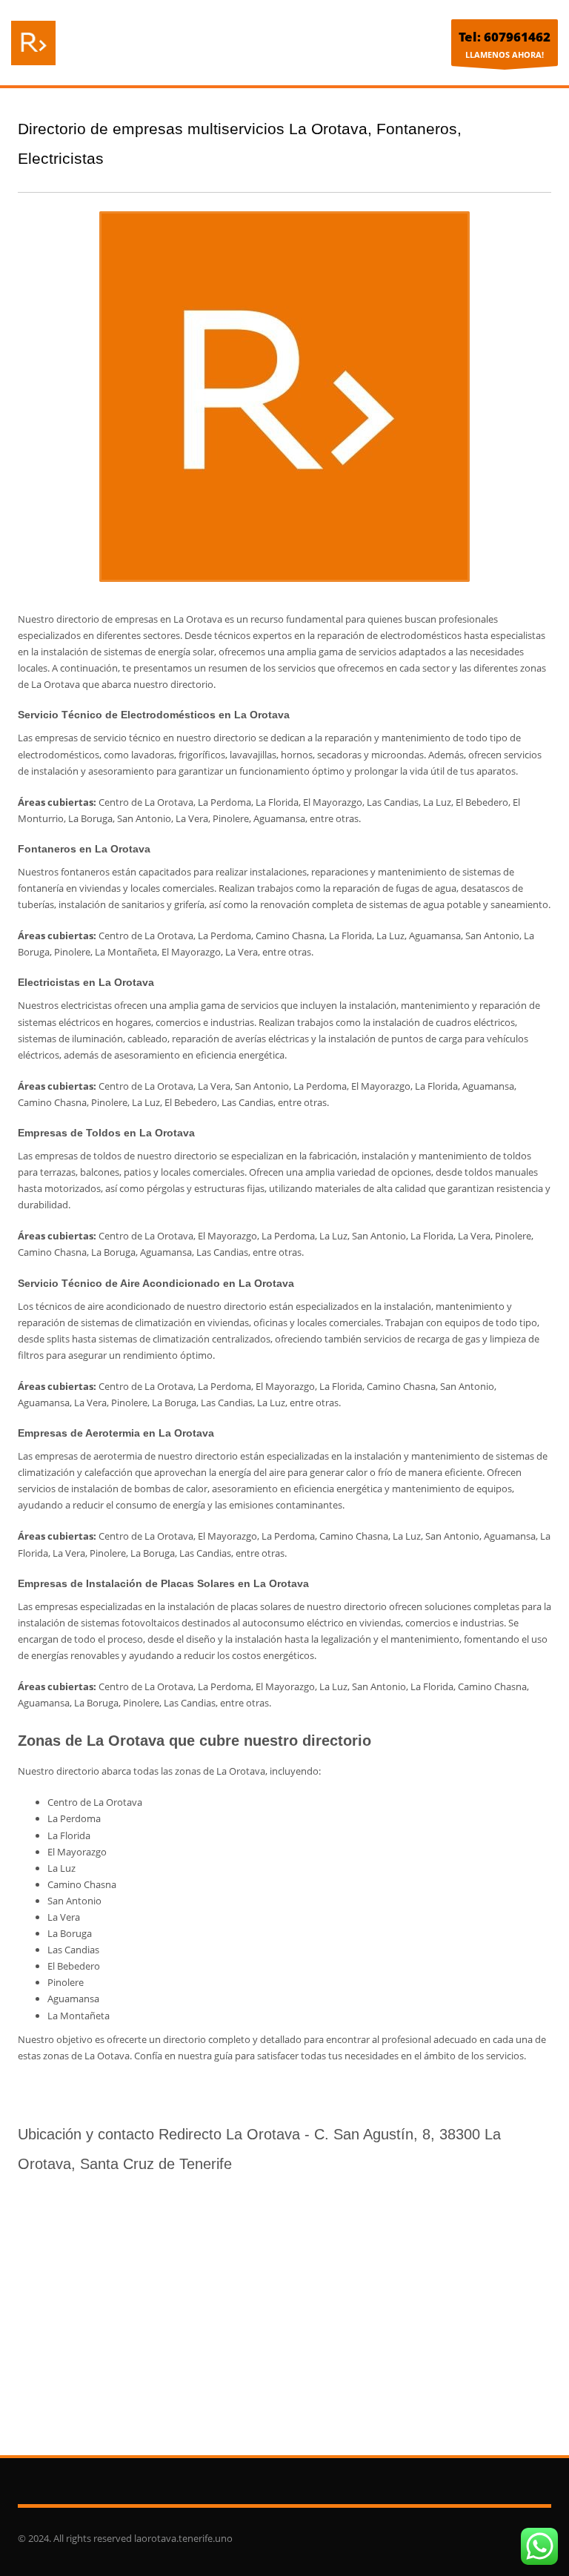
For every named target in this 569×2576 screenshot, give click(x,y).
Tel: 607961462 (505, 37)
